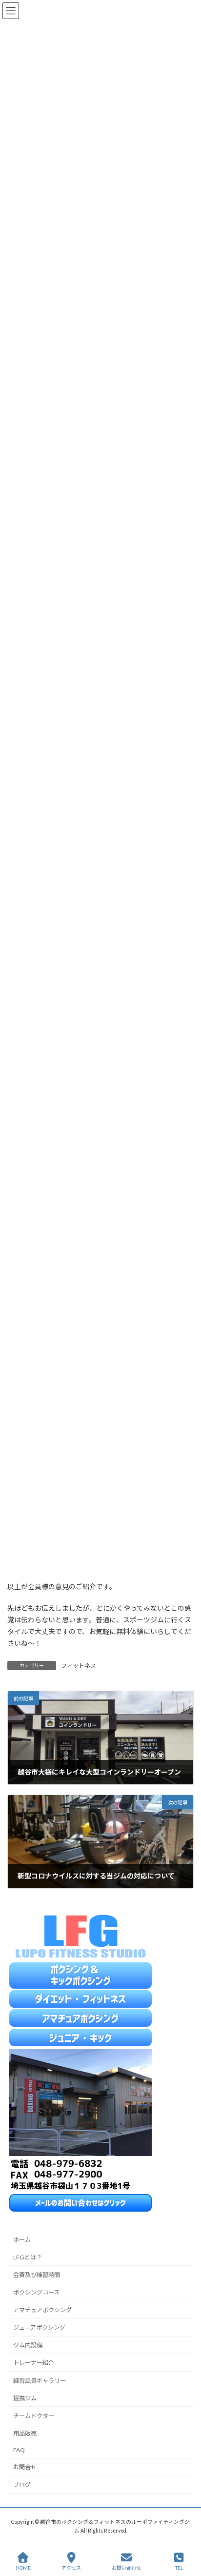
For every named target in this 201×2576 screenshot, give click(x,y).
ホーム (22, 2240)
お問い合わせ (126, 2568)
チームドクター (34, 2416)
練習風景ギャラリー (40, 2381)
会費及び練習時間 (37, 2275)
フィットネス (79, 1666)
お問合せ (25, 2467)
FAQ (19, 2450)
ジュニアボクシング (39, 2328)
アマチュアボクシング (42, 2310)
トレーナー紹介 (34, 2363)
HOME (23, 2568)
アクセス (71, 2568)
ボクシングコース (36, 2292)
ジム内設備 (28, 2346)
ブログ (22, 2485)
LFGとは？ (28, 2257)
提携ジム (25, 2398)
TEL (179, 2568)
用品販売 (25, 2433)
